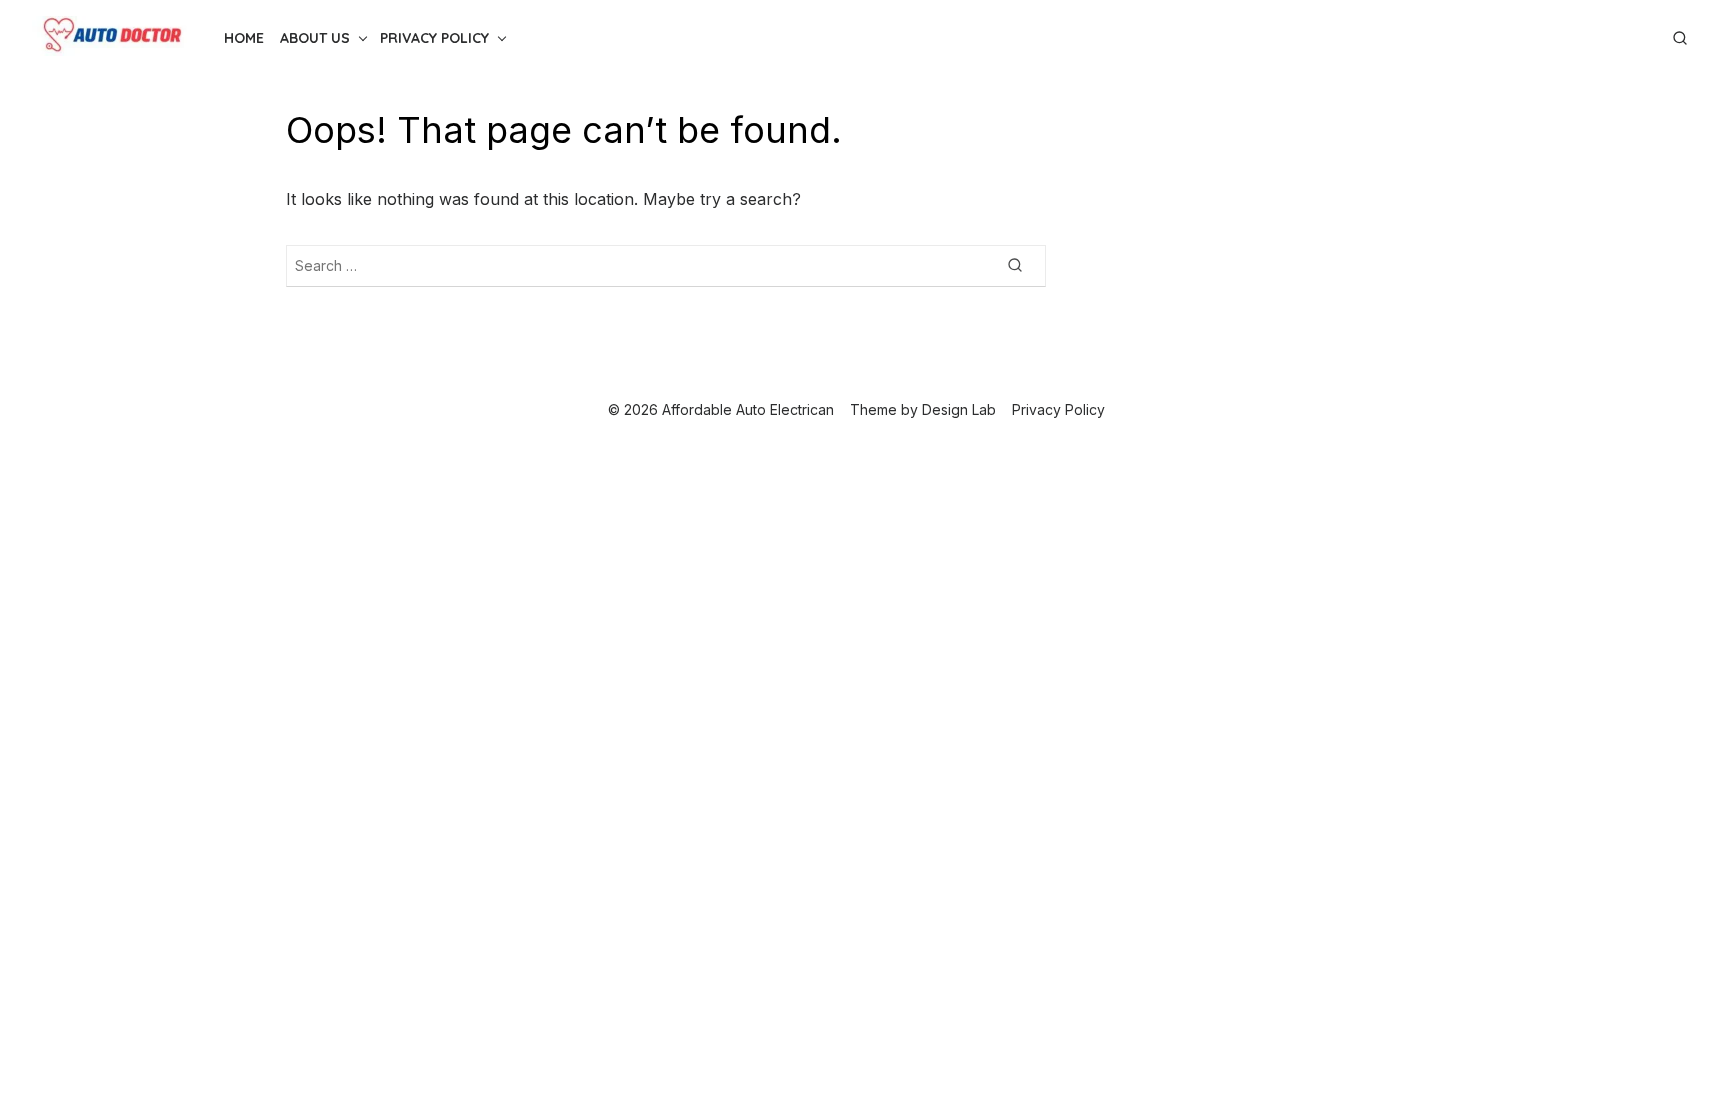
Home (244, 38)
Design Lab (959, 409)
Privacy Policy (434, 38)
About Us (315, 38)
